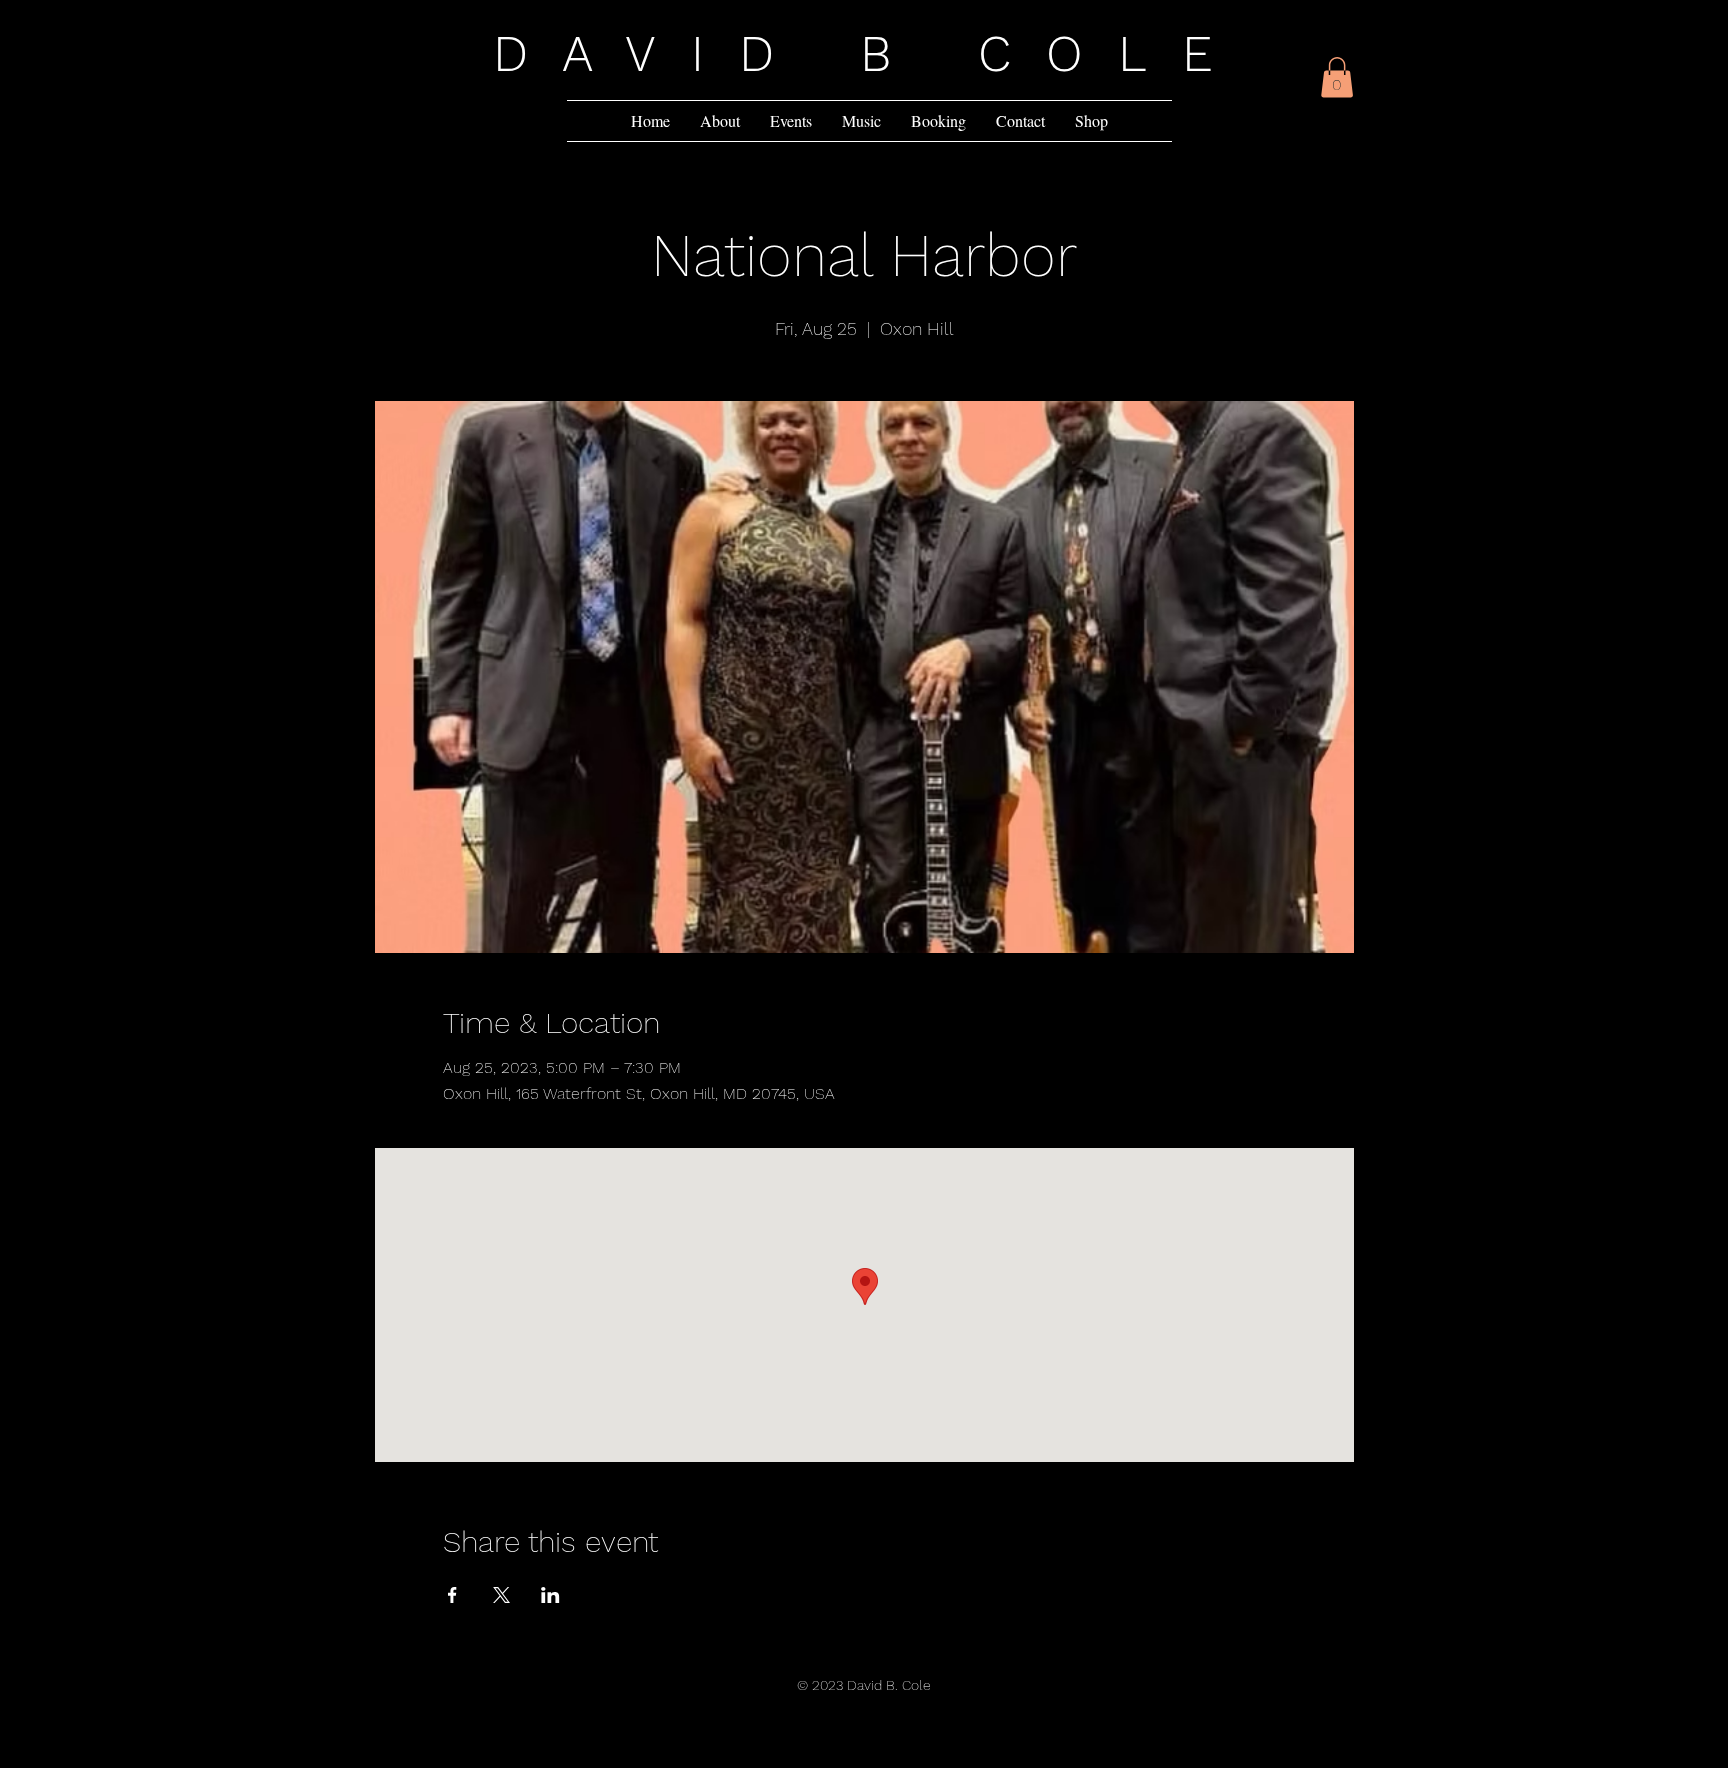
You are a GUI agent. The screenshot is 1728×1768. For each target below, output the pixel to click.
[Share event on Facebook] (452, 1595)
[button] (1337, 77)
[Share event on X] (501, 1595)
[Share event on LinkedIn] (550, 1595)
